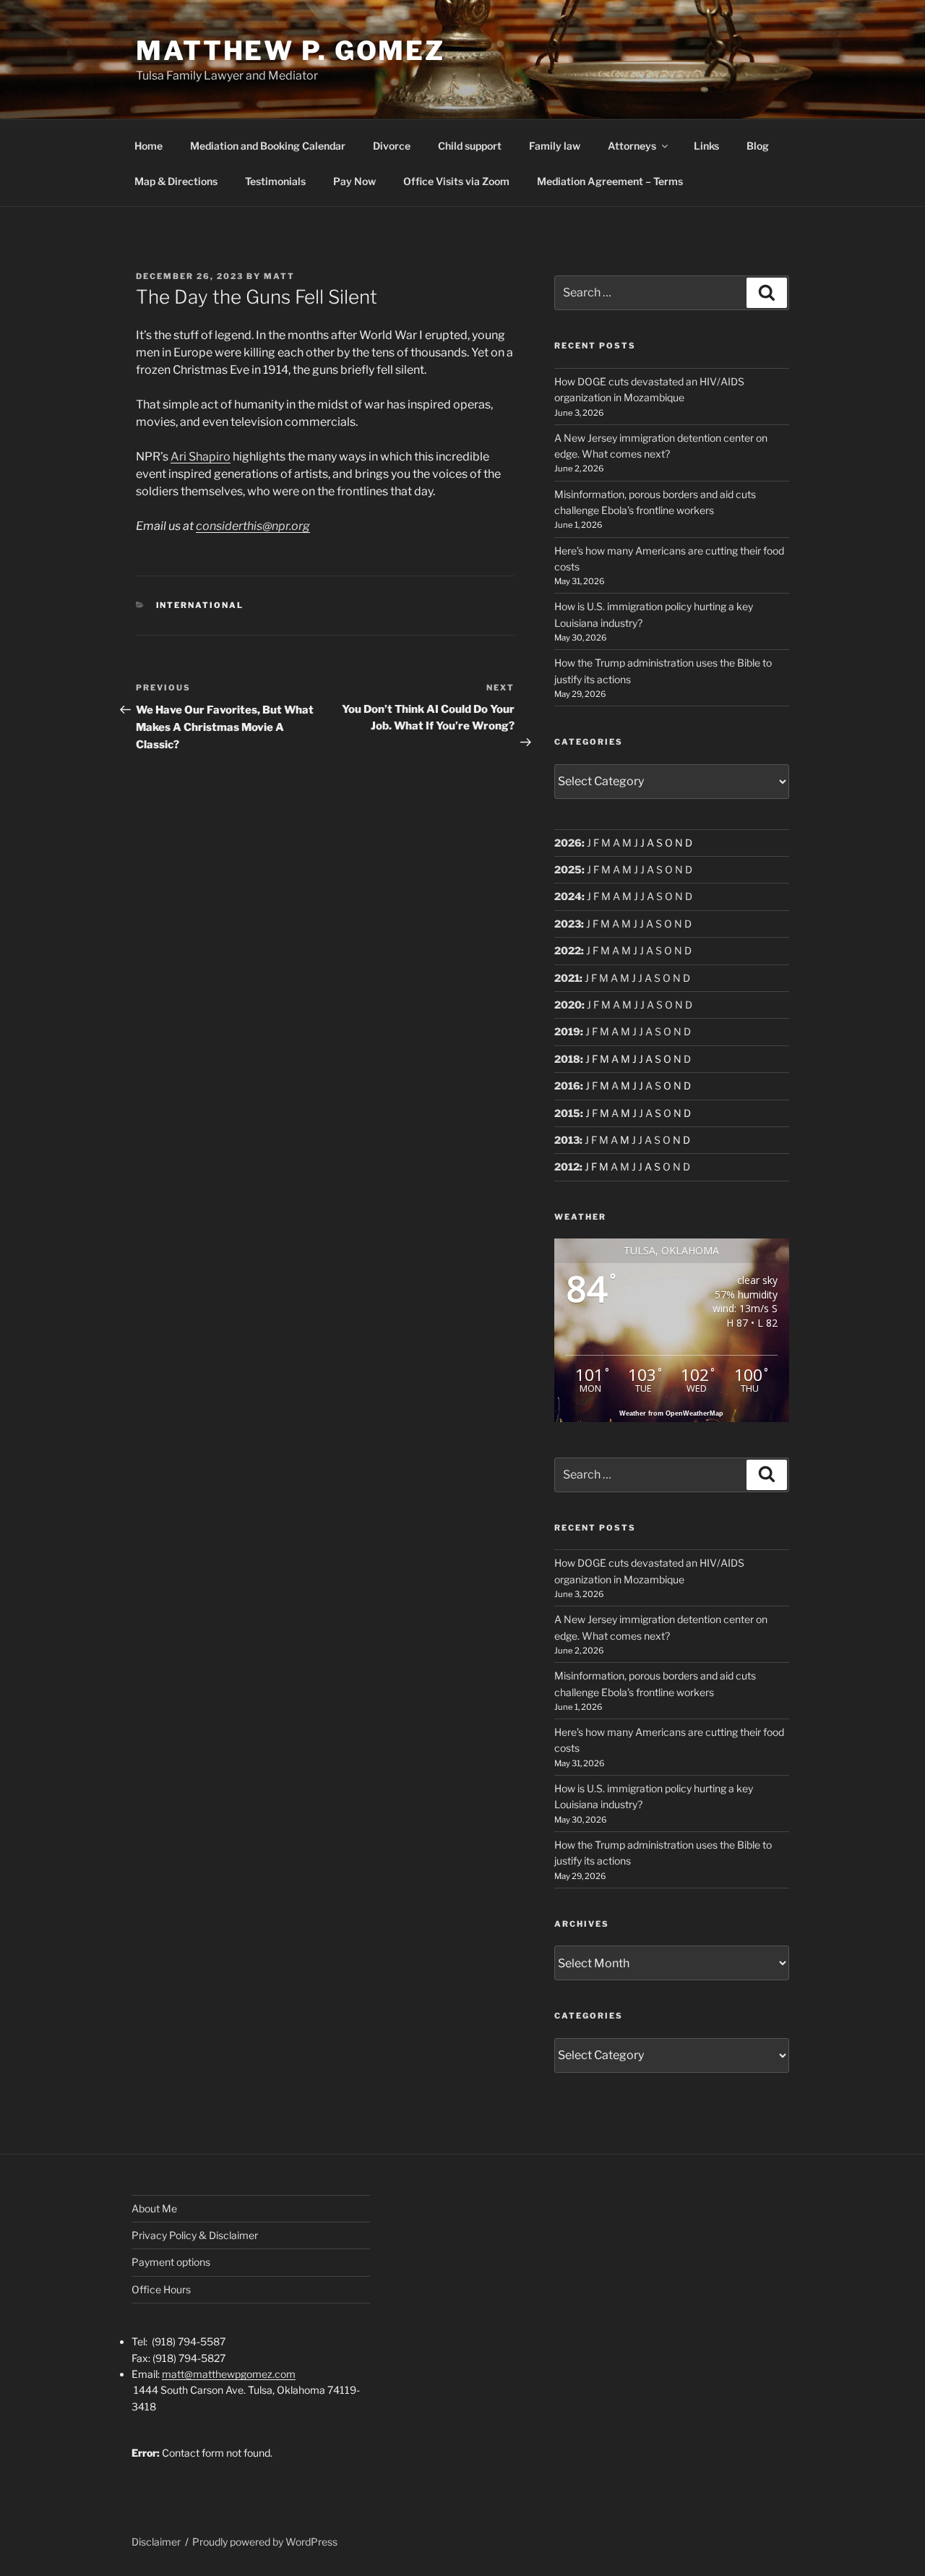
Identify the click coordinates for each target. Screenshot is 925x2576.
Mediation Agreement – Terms (610, 181)
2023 (568, 924)
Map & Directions (176, 181)
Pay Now (354, 181)
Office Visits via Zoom (456, 181)
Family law (555, 146)
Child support (470, 146)
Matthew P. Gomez (291, 51)
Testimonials (275, 181)
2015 (567, 1113)
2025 (568, 869)
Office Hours (161, 2289)
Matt (279, 276)
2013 (567, 1140)
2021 (567, 978)
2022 (568, 950)
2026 (568, 843)
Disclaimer (156, 2542)
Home (149, 146)
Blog (758, 146)
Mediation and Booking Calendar (268, 146)
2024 (568, 896)
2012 (567, 1167)
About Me (154, 2208)
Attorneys (632, 146)
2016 (567, 1086)
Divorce (392, 146)
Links (706, 146)
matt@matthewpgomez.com (229, 2374)
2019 (567, 1031)
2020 (568, 1005)
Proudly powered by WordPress (265, 2542)
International (200, 605)
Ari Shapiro (201, 457)
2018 (567, 1059)
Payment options (171, 2262)
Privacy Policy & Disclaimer (195, 2235)
